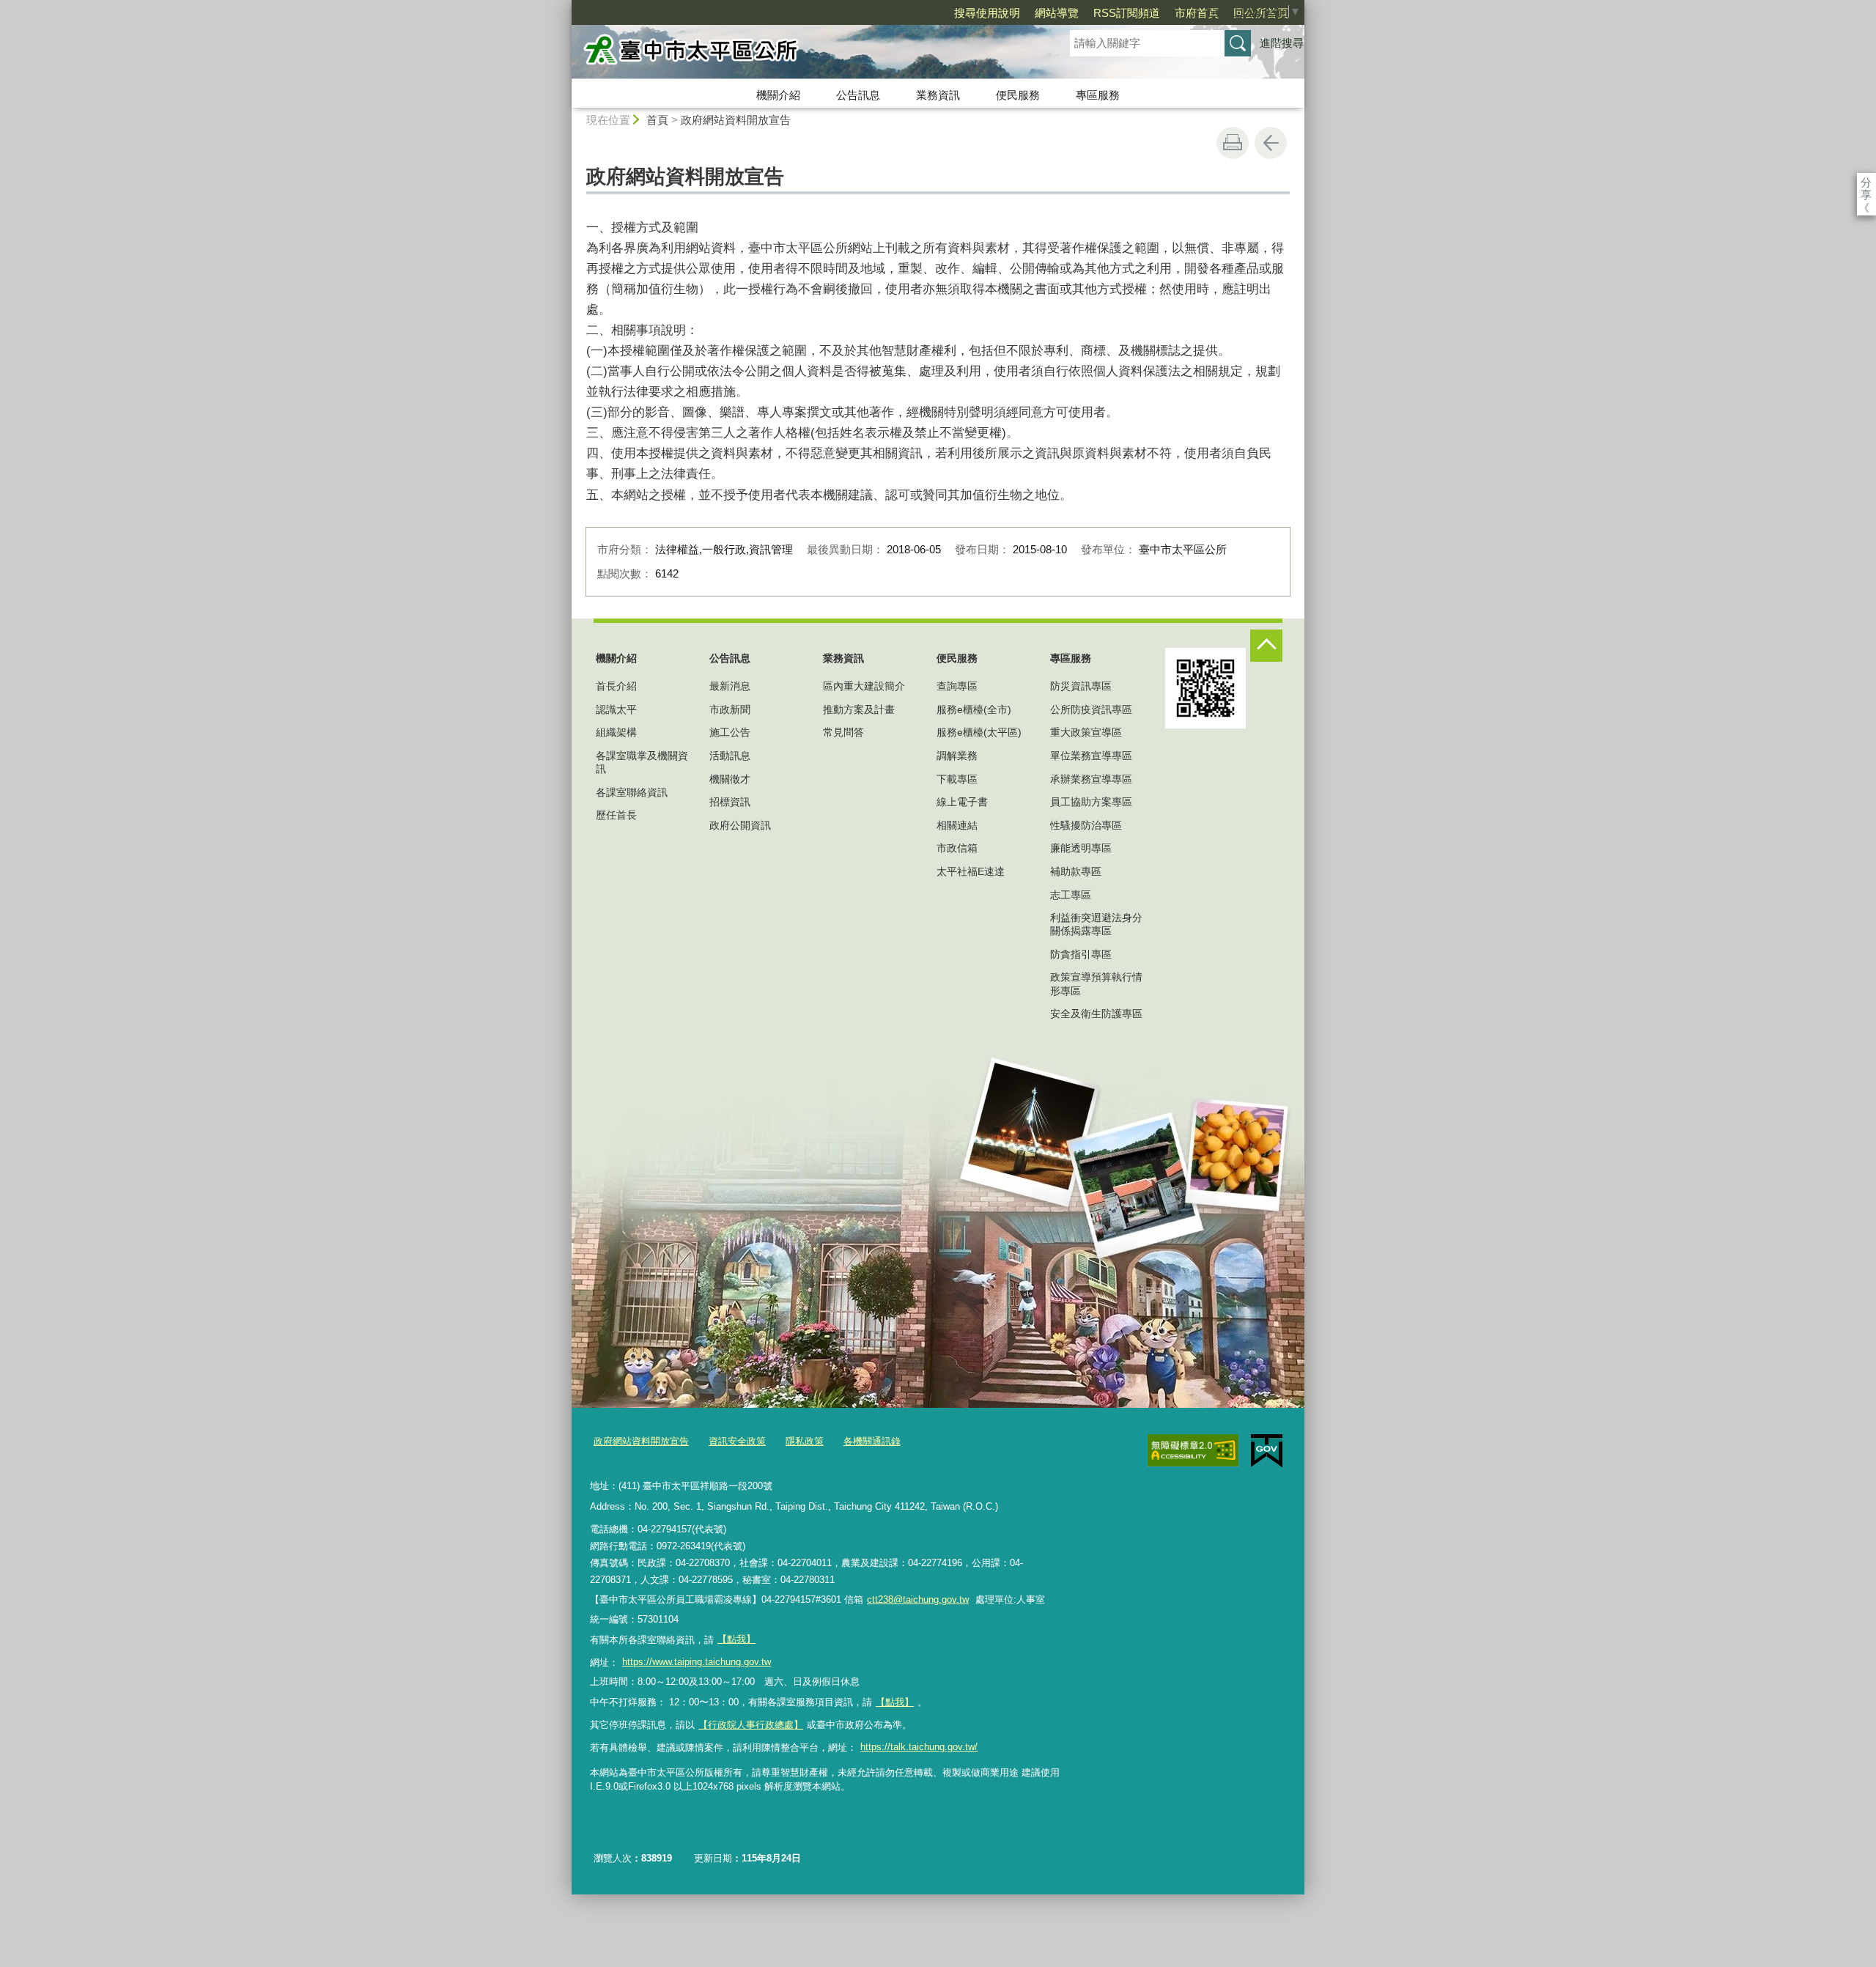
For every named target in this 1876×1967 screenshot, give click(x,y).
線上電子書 (962, 802)
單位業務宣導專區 (1091, 756)
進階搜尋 (1282, 43)
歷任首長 (616, 815)
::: (565, 6)
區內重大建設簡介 (864, 686)
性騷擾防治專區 (1086, 825)
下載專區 (957, 779)
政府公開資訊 (740, 825)
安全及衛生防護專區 (1096, 1014)
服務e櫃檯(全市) (974, 709)
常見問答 (843, 732)
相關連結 (957, 825)
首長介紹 (616, 686)
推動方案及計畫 (859, 709)
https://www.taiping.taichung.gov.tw (697, 1662)
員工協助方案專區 (1091, 802)
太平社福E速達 (971, 871)
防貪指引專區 (1081, 954)
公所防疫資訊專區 (1091, 709)
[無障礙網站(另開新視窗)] (1193, 1450)
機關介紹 (778, 95)
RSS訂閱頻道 (1127, 13)
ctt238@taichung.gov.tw (918, 1599)
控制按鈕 (1266, 646)
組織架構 (616, 732)
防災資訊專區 (1081, 686)
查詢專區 (957, 686)
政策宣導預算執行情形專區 (1096, 984)
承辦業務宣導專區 (1091, 779)
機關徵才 (730, 779)
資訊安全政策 (737, 1441)
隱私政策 (805, 1441)
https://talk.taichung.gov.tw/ (919, 1747)
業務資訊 (938, 95)
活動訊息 (730, 756)
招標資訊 (730, 802)
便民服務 (1018, 95)
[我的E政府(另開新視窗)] (1267, 1451)
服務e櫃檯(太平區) (979, 732)
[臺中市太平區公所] (803, 53)
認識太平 (616, 709)
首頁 (657, 120)
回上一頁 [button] (1271, 143)
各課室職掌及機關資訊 (642, 762)
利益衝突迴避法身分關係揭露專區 (1096, 924)
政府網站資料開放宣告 (736, 120)
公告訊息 (858, 95)
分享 (1866, 182)
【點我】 (895, 1702)
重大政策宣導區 (1086, 732)
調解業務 (957, 756)
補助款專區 (1076, 871)
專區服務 (1098, 95)
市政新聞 (730, 709)
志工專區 (1071, 895)
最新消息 (730, 686)
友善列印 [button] (1233, 143)
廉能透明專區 (1081, 848)
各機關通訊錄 (872, 1441)
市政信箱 (957, 848)
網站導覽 (1057, 13)
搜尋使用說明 (987, 13)
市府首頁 (1197, 13)
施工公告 (730, 732)
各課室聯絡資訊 (632, 792)
